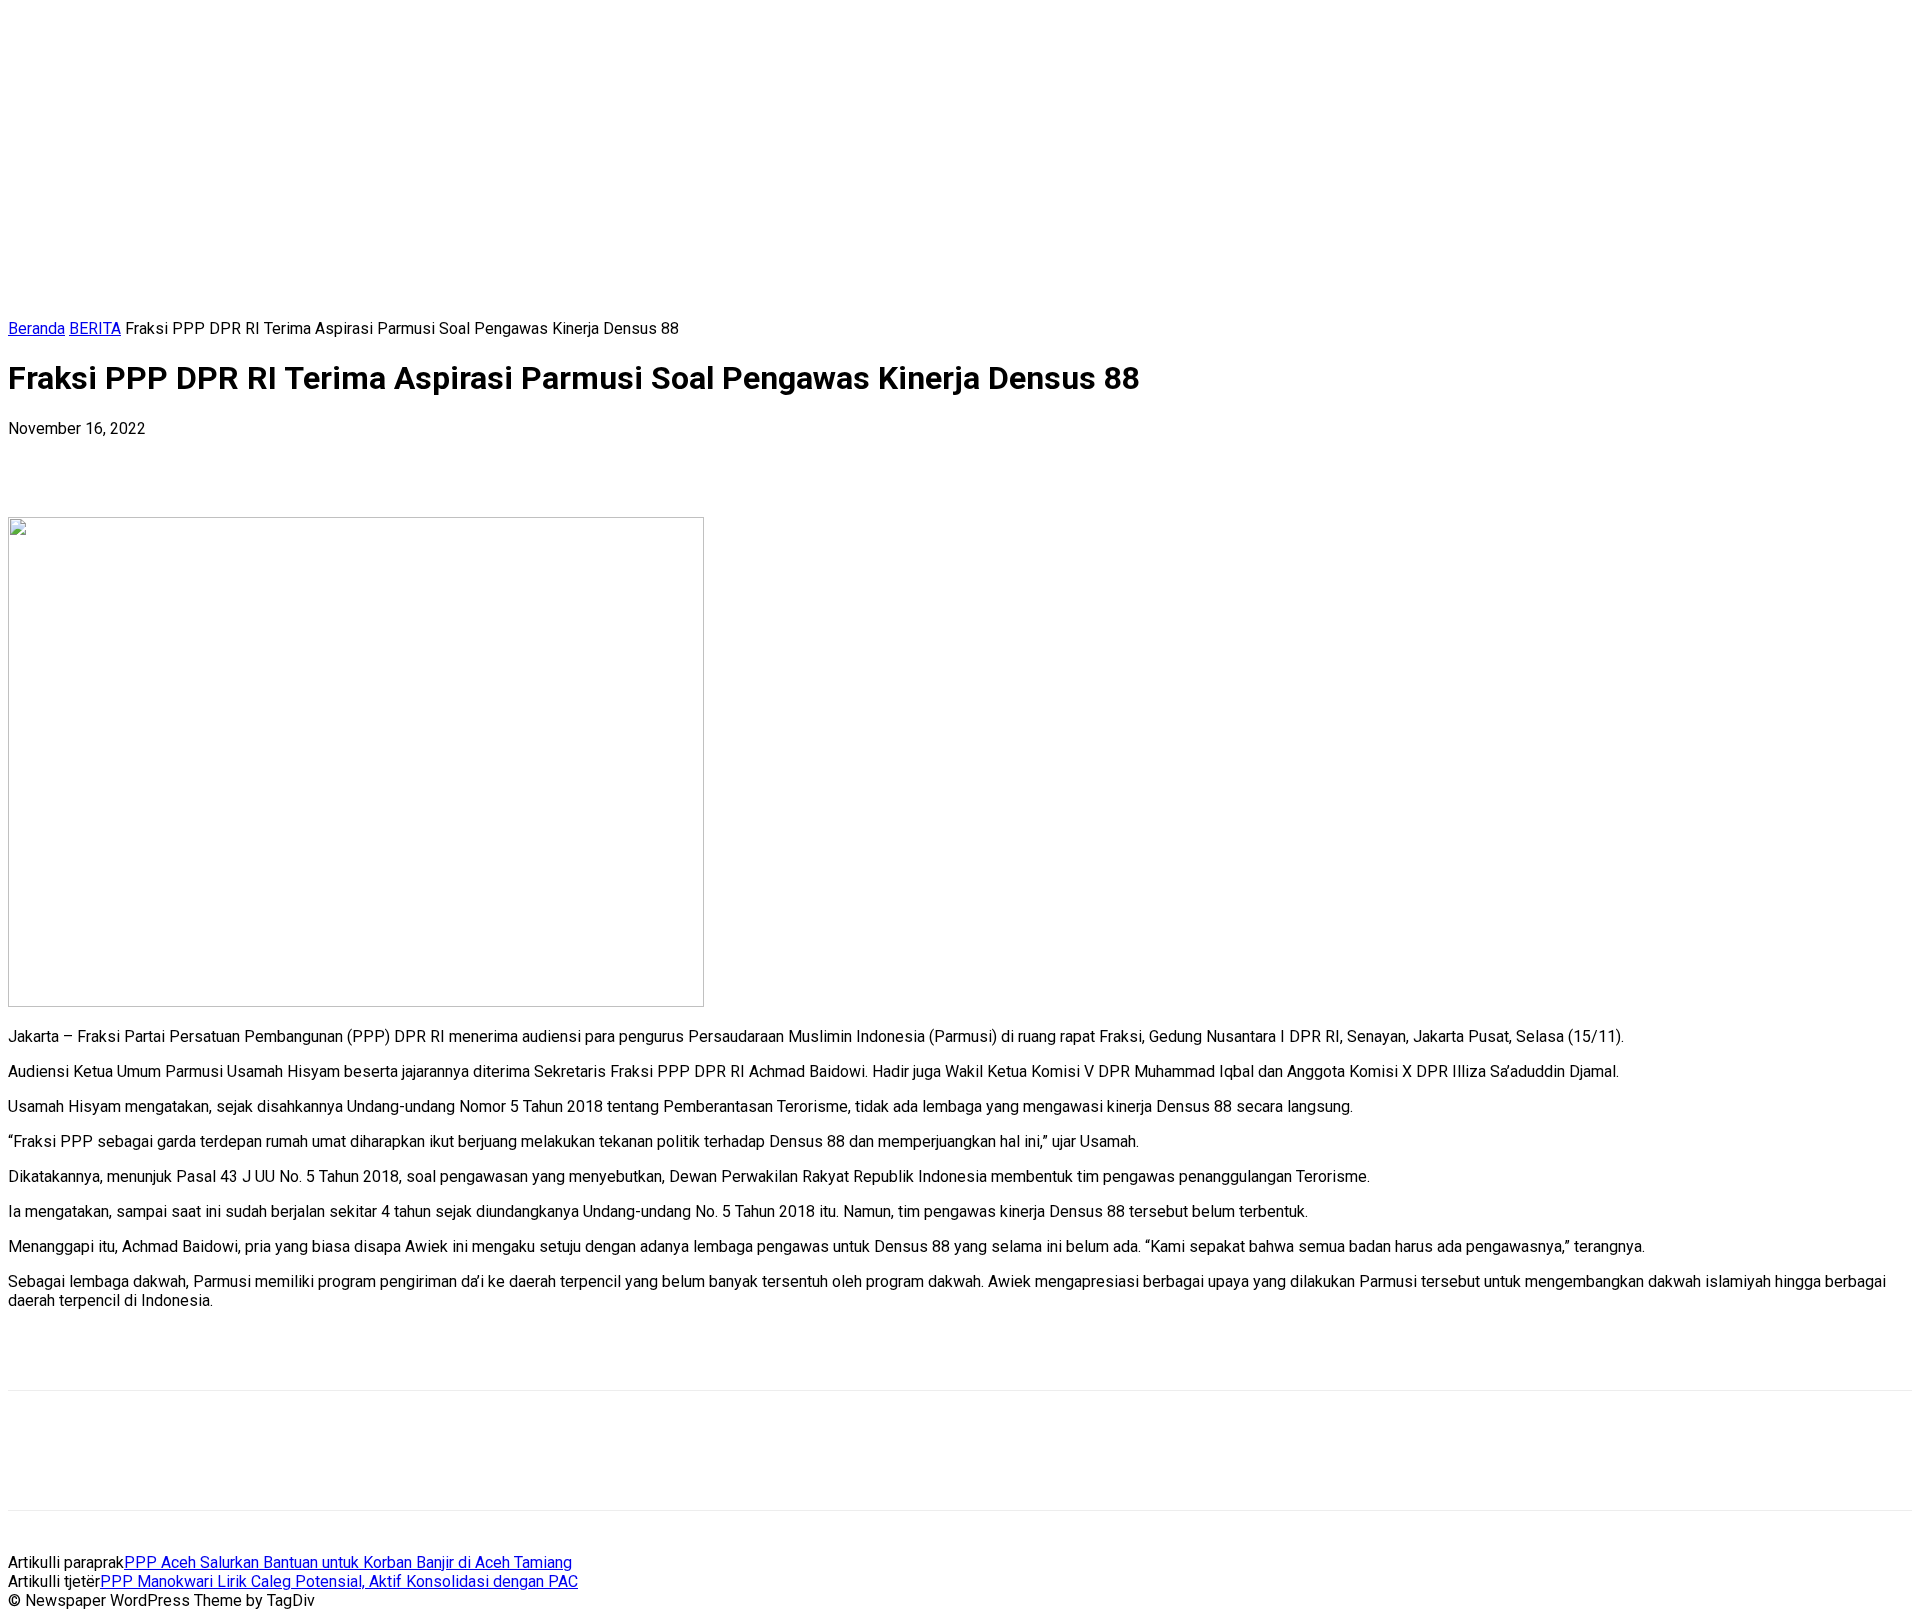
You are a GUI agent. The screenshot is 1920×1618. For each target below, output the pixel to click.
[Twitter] (113, 459)
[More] (330, 459)
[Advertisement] (242, 1356)
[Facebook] (41, 459)
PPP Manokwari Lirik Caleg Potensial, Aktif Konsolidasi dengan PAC (339, 1581)
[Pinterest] (185, 459)
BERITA (95, 328)
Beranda (36, 328)
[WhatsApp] (257, 459)
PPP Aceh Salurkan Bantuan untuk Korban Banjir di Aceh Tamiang (348, 1562)
